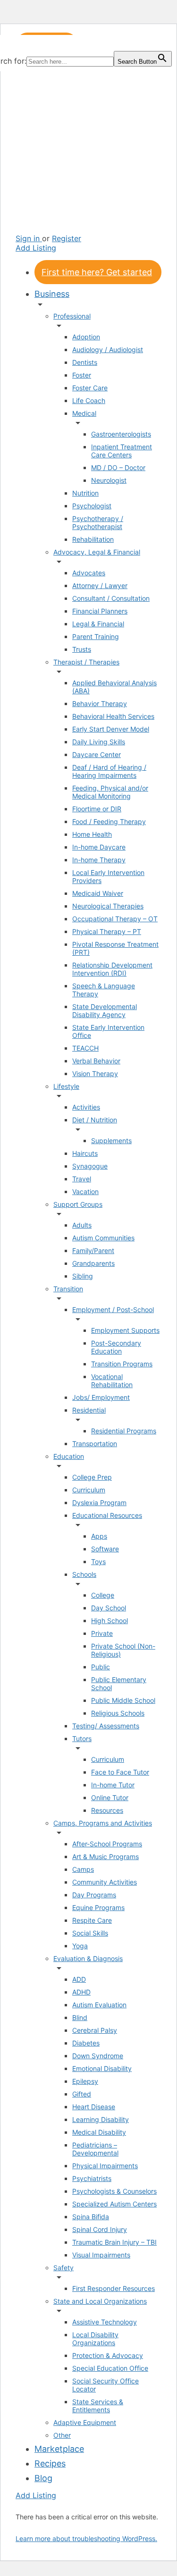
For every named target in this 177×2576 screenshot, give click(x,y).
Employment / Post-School (113, 1309)
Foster (82, 375)
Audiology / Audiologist (108, 349)
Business (52, 294)
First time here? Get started (97, 272)
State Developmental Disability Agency (105, 1010)
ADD (79, 1979)
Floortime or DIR (97, 809)
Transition (68, 1289)
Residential (89, 1410)
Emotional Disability (102, 2068)
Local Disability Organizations (95, 2339)
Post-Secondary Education (116, 1347)
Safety (63, 2268)
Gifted (82, 2094)
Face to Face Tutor (120, 1772)
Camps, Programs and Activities (103, 1823)
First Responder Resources (114, 2288)
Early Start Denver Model (111, 729)
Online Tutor (110, 1797)
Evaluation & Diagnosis (88, 1958)
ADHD (81, 1992)
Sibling (83, 1276)
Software (105, 1549)
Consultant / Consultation (111, 598)
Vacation (85, 1191)
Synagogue (90, 1166)
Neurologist (109, 480)
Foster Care (90, 388)
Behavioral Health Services (113, 716)
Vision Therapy (95, 1073)
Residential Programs (124, 1431)
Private (102, 1633)
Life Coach (89, 400)
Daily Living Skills (99, 742)
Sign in (29, 238)
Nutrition (85, 493)
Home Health (92, 834)
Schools (84, 1574)
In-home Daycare (99, 847)
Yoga (80, 1946)
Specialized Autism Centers (114, 2204)
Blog (43, 2478)
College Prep (92, 1477)
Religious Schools (118, 1713)
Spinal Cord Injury (100, 2229)
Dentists (85, 362)
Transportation (95, 1444)
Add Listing (36, 248)
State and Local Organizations (100, 2301)
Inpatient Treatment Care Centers (122, 451)
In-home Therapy (99, 860)
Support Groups (78, 1204)
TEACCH (85, 1048)
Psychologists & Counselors (114, 2191)
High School (110, 1621)
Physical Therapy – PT (107, 931)
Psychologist (92, 506)
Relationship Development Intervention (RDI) (112, 969)
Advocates (89, 573)
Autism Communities (103, 1238)
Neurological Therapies (108, 906)
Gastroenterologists (121, 434)
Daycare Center (97, 754)
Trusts (82, 649)
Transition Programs (122, 1364)
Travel (82, 1179)
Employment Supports (125, 1330)
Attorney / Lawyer (100, 585)
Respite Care (92, 1920)
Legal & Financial (98, 624)
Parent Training (96, 636)
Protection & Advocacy (108, 2355)
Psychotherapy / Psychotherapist (98, 522)
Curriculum (89, 1490)
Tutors (82, 1738)
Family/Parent (93, 1250)
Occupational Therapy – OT (115, 919)
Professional (72, 316)
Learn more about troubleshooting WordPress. (86, 2538)
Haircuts (85, 1153)
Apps (99, 1536)
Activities (86, 1107)
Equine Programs (98, 1907)
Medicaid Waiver (98, 893)
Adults (82, 1225)
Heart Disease (94, 2107)
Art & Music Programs (105, 1856)
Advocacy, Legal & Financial (97, 552)
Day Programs (94, 1895)
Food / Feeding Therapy (109, 821)
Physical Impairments (105, 2166)
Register (67, 238)
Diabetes (86, 2043)
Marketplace (59, 2449)
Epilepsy (85, 2081)
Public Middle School (123, 1700)
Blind (80, 2017)
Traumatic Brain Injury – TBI (114, 2242)
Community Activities (105, 1882)
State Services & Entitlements (98, 2406)
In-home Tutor (113, 1785)
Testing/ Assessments (106, 1726)
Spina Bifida (91, 2217)
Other (62, 2435)
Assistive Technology (105, 2322)
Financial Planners (100, 611)
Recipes (50, 2463)
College (103, 1595)
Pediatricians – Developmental (95, 2149)
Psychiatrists (92, 2178)
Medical (84, 413)
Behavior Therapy (100, 703)
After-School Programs (107, 1844)
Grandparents (93, 1263)
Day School (109, 1608)
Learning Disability (101, 2119)
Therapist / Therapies (86, 662)
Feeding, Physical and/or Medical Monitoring (110, 792)
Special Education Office (110, 2368)
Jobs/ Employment (101, 1397)
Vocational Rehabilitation (112, 1381)
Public (101, 1667)
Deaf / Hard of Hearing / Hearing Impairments (109, 771)
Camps (83, 1869)
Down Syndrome (98, 2056)
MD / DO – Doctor (118, 467)
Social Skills (90, 1933)
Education (69, 1456)
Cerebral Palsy (95, 2030)
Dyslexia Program (99, 1503)
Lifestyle (66, 1086)
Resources (107, 1810)
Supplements (111, 1141)
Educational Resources (107, 1515)
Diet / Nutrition (95, 1120)
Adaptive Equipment (85, 2422)
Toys (98, 1562)
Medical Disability (99, 2132)
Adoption (86, 337)
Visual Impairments (101, 2255)
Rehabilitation (93, 539)
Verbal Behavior (96, 1061)
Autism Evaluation (99, 2005)
